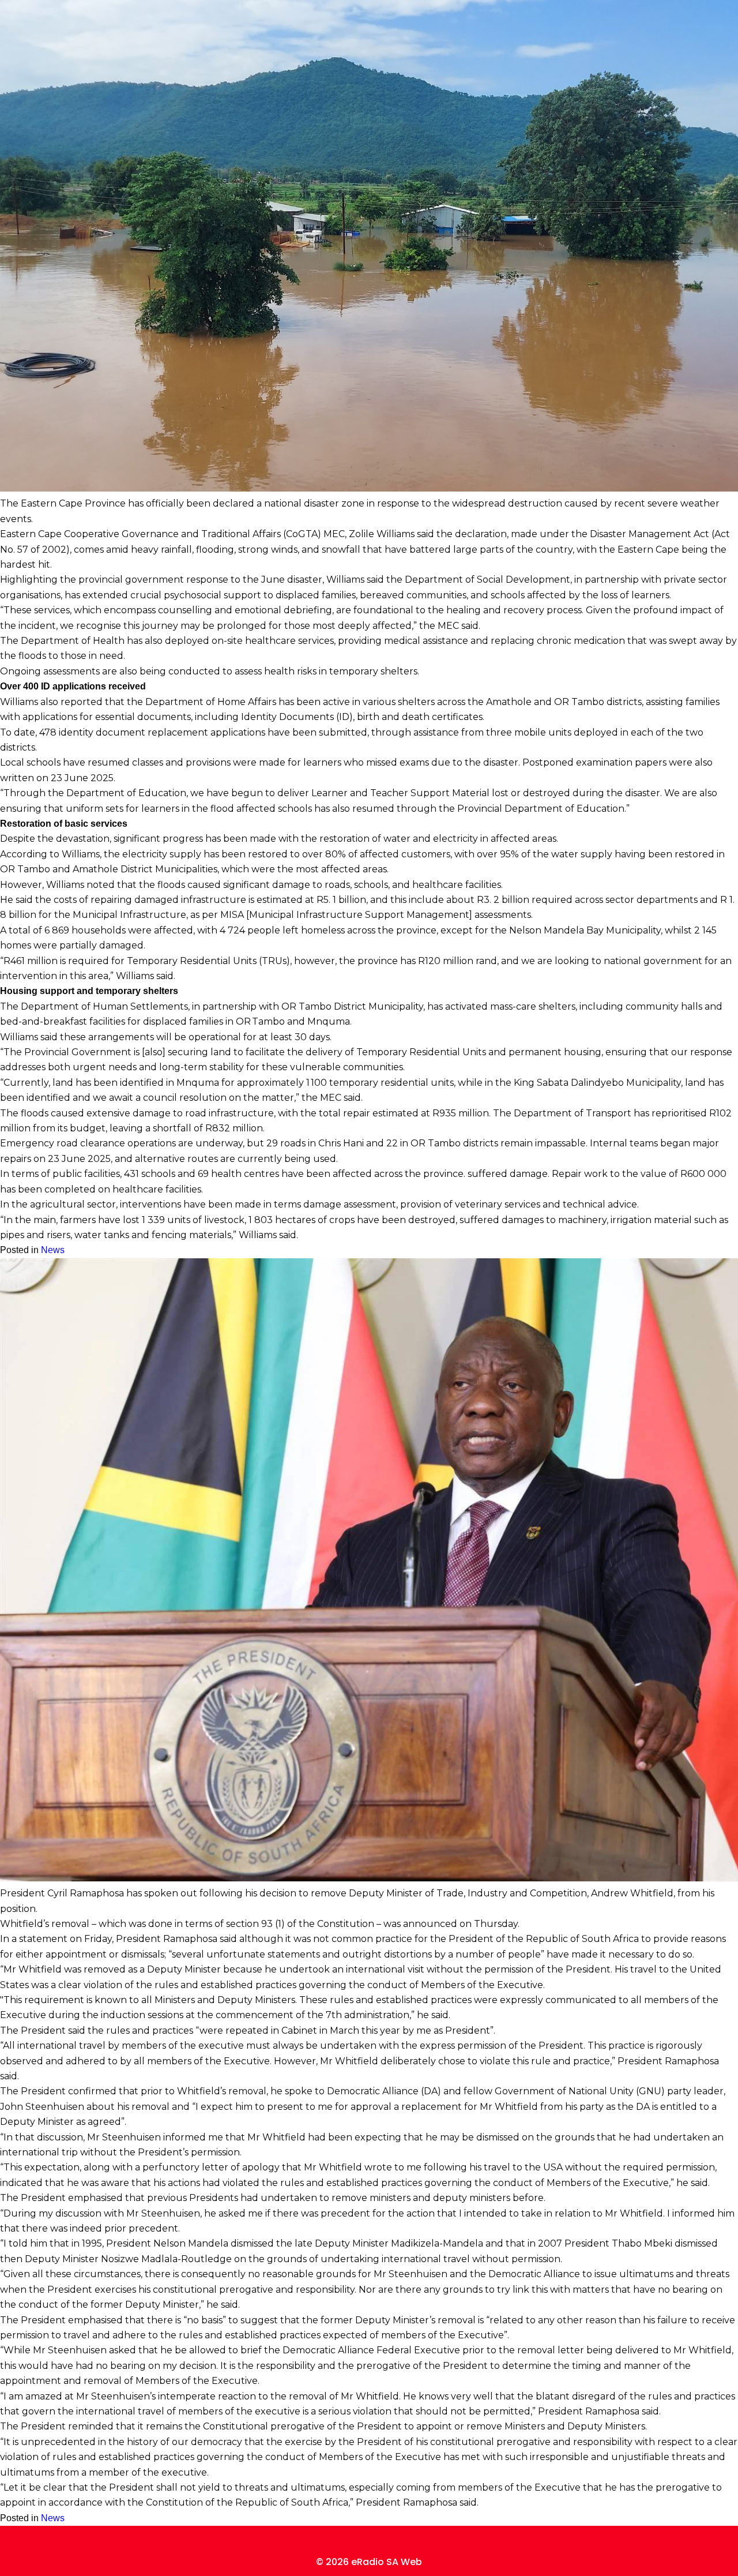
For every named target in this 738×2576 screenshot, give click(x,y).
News (53, 1250)
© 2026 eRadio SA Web (369, 2562)
